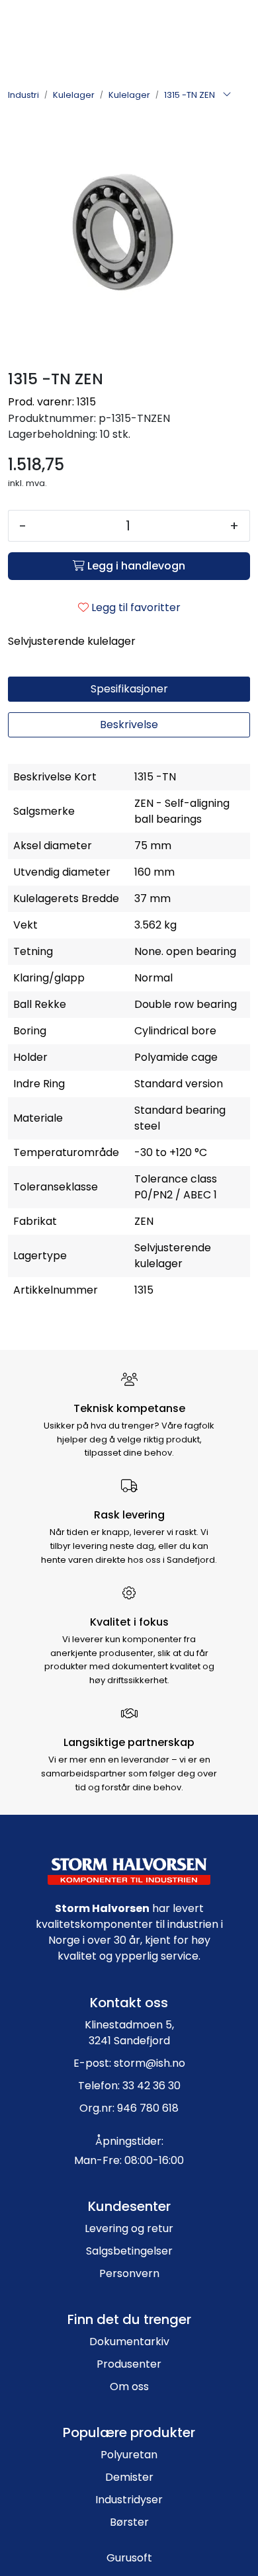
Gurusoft (129, 2558)
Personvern (129, 2273)
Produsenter (129, 2364)
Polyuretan (129, 2455)
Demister (129, 2477)
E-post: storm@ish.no (129, 2063)
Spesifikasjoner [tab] (129, 689)
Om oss (129, 2387)
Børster (129, 2522)
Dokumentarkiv (129, 2342)
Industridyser (129, 2500)
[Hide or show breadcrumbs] (227, 95)
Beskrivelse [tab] (129, 725)
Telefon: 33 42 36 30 (129, 2086)
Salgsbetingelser (129, 2251)
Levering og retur (129, 2228)
